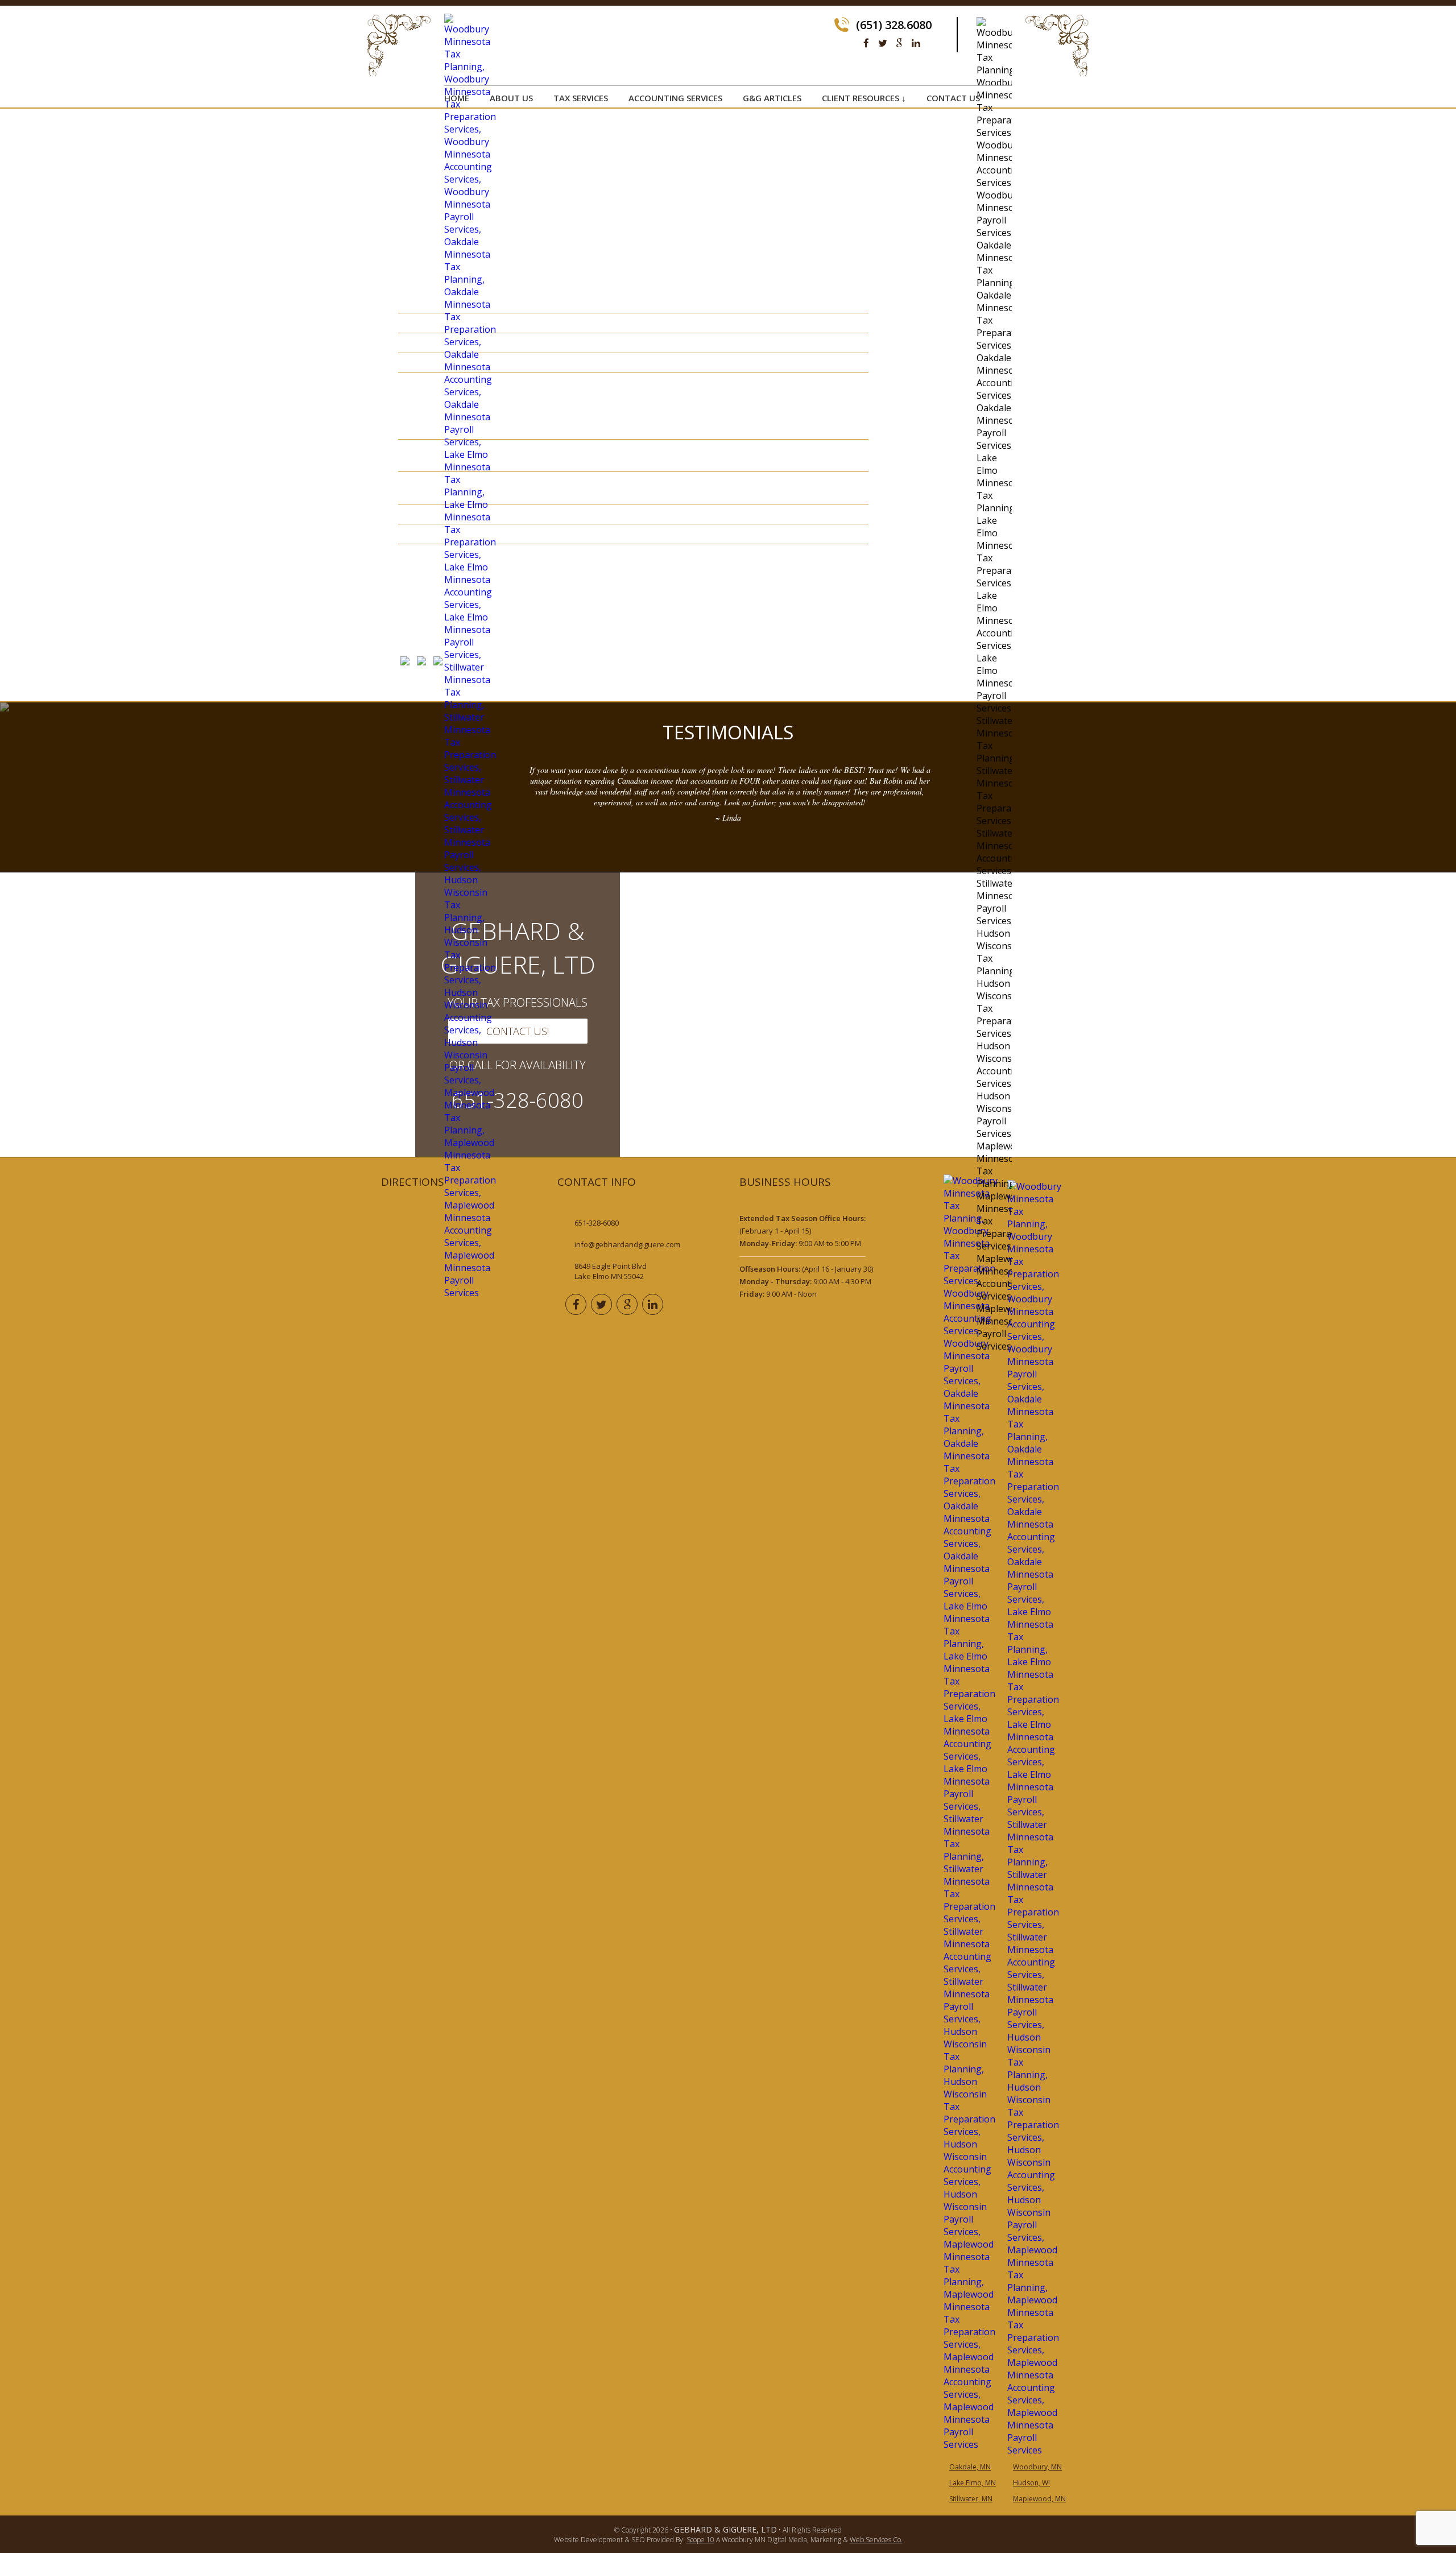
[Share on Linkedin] (438, 663)
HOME (457, 98)
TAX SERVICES (581, 98)
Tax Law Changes (921, 239)
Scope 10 (700, 2540)
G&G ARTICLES (772, 98)
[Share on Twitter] (421, 663)
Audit (895, 180)
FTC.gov (614, 618)
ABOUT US (511, 98)
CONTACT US (953, 98)
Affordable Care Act (930, 165)
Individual (906, 210)
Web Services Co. (876, 2540)
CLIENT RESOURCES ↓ (864, 98)
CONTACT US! (518, 1031)
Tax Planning (913, 254)
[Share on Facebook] (405, 663)
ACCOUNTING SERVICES (675, 98)
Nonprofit (907, 225)
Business (902, 195)
